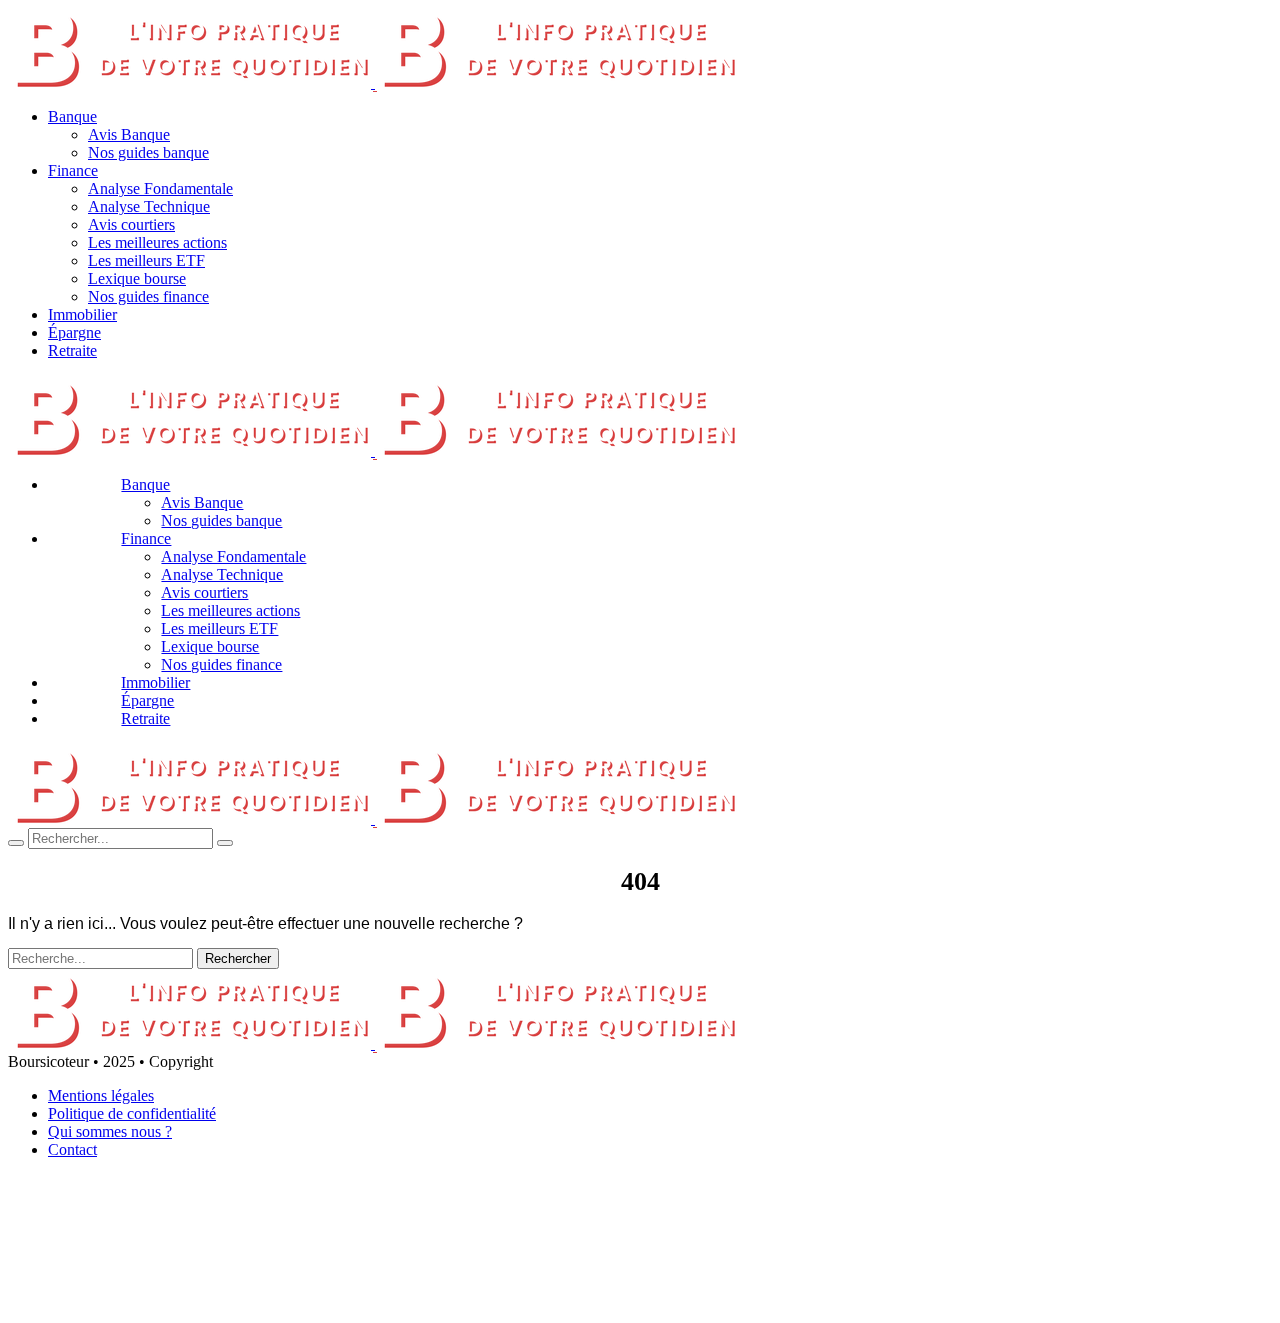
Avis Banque (129, 134)
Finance (73, 170)
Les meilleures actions (157, 242)
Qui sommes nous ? (110, 1131)
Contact (72, 1149)
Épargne (74, 332)
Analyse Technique (149, 206)
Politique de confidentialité (132, 1113)
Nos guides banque (148, 152)
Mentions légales (101, 1095)
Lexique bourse (137, 278)
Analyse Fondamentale (160, 188)
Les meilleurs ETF (146, 260)
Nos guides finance (148, 296)
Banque (72, 116)
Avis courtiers (131, 224)
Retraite (72, 350)
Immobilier (82, 314)
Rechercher (238, 958)
